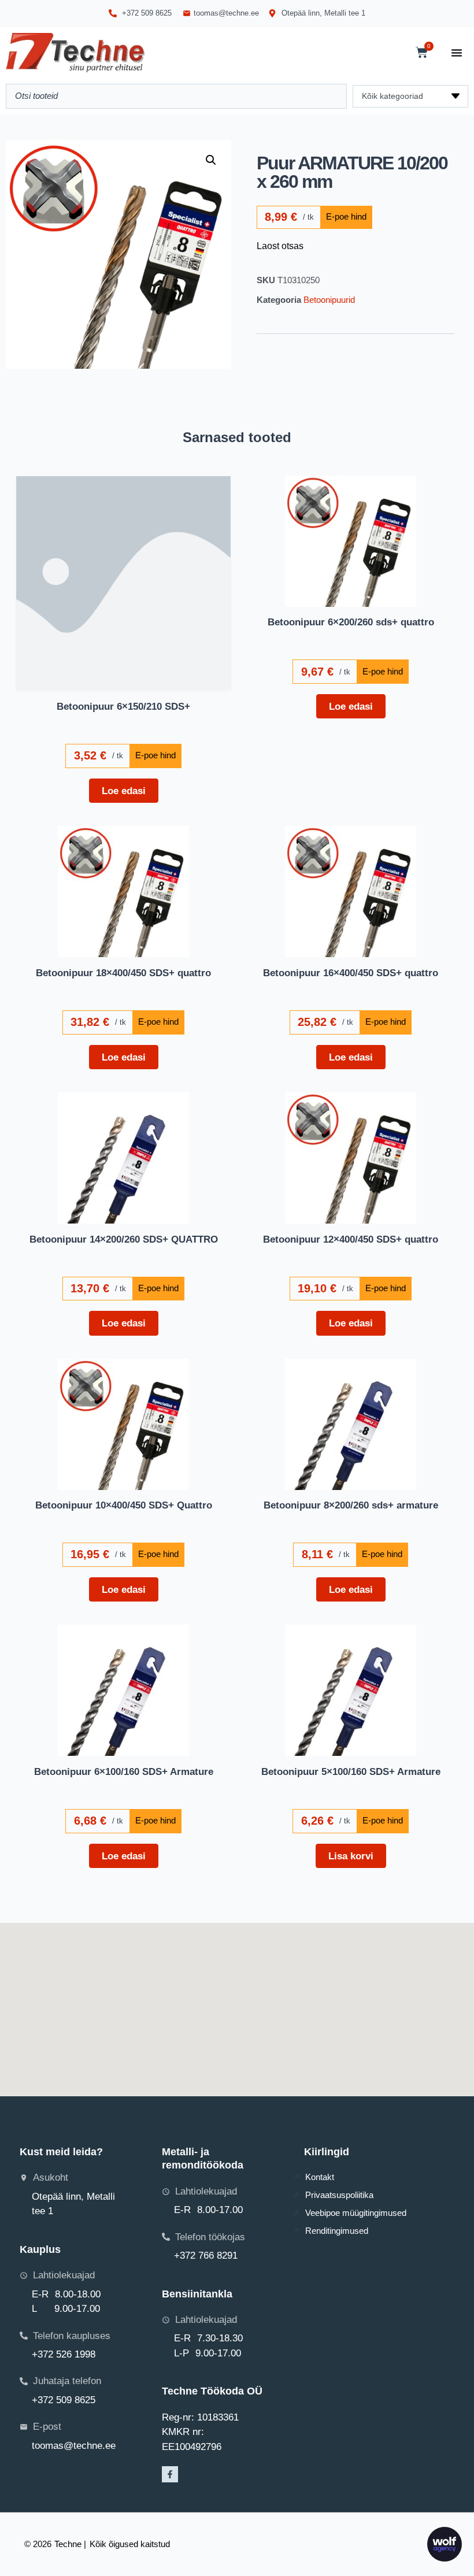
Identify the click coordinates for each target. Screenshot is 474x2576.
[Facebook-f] (170, 2474)
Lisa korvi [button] (351, 1856)
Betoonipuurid (329, 300)
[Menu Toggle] (457, 53)
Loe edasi (124, 791)
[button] (211, 160)
